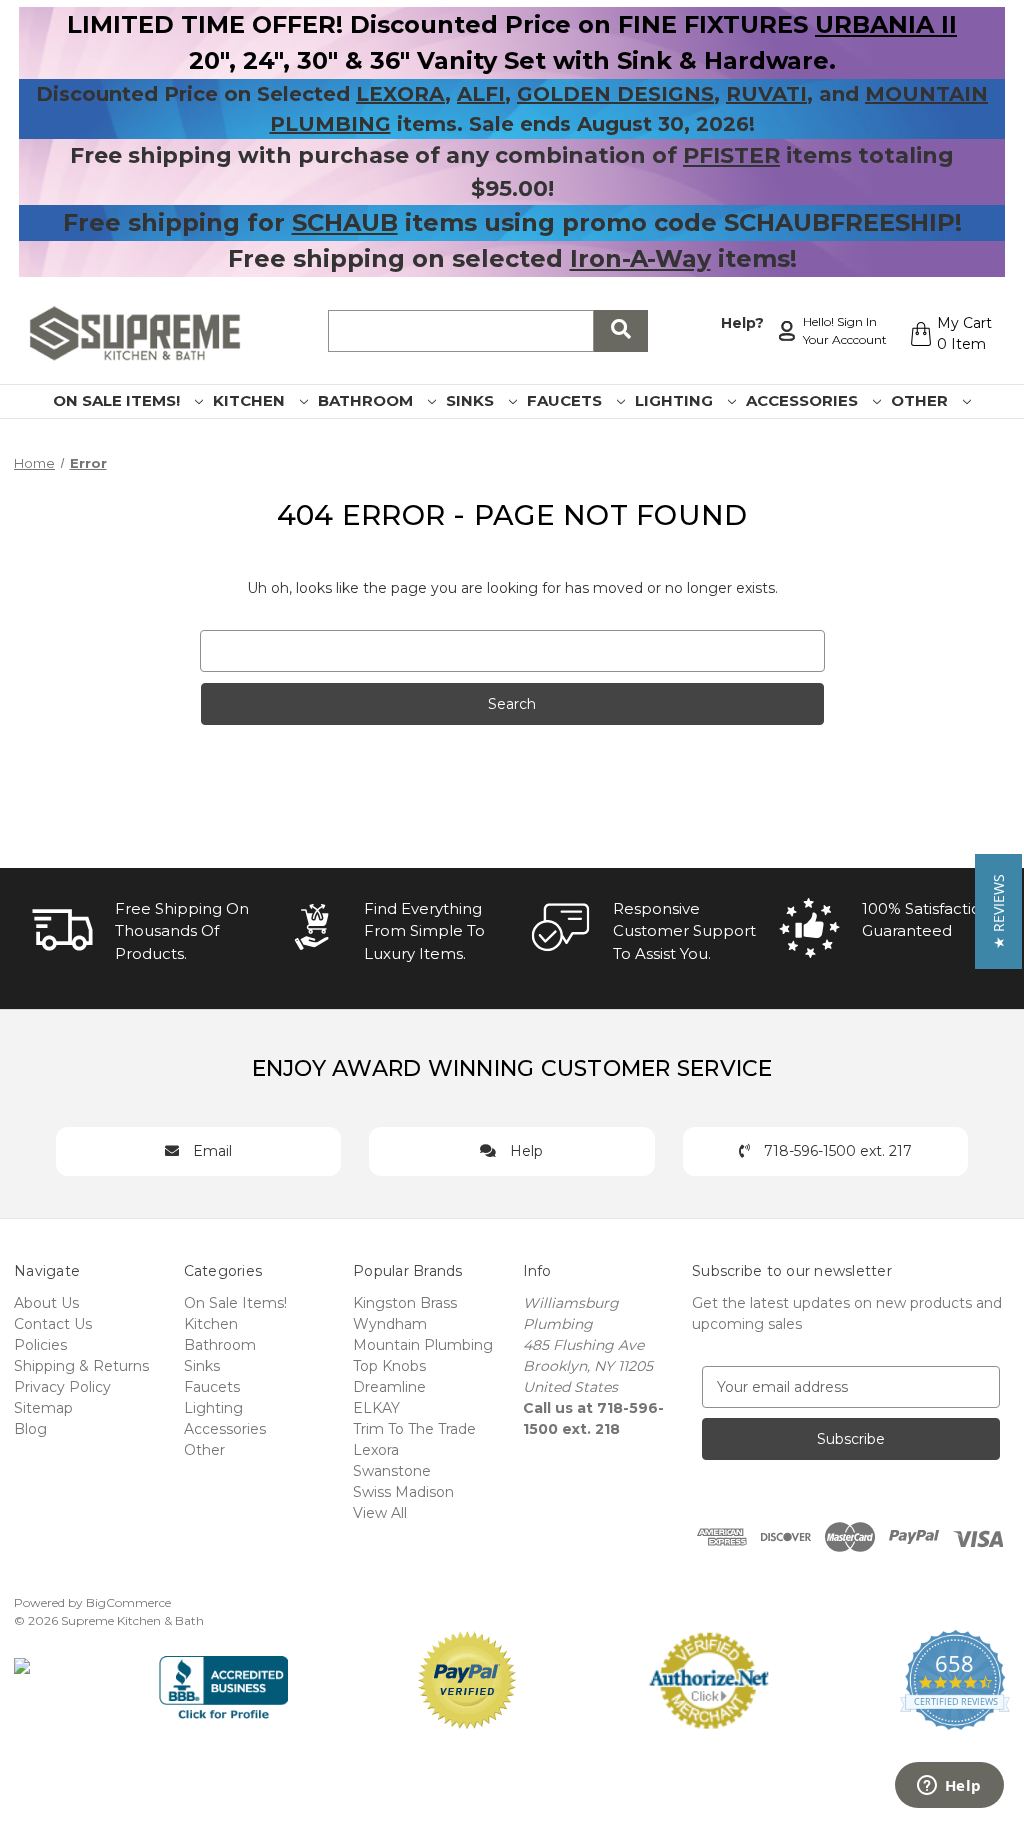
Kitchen (251, 400)
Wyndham (390, 1324)
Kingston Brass (405, 1303)
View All (380, 1513)
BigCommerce (128, 1602)
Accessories (804, 400)
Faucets (566, 400)
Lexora (376, 1450)
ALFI (481, 94)
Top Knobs (389, 1366)
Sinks (472, 400)
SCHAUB (345, 222)
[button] (998, 911)
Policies (40, 1345)
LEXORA (400, 94)
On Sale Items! (118, 400)
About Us (46, 1303)
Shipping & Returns (81, 1366)
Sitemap (43, 1408)
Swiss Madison (403, 1492)
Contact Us (53, 1324)
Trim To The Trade (414, 1429)
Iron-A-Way (640, 258)
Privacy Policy (62, 1387)
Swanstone (392, 1471)
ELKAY (376, 1408)
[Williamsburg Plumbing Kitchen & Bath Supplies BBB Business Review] (223, 1679)
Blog (30, 1429)
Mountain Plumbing (423, 1345)
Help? (742, 323)
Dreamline (389, 1387)
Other (921, 400)
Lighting (676, 400)
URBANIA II (886, 24)
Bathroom (367, 400)
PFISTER (731, 155)
